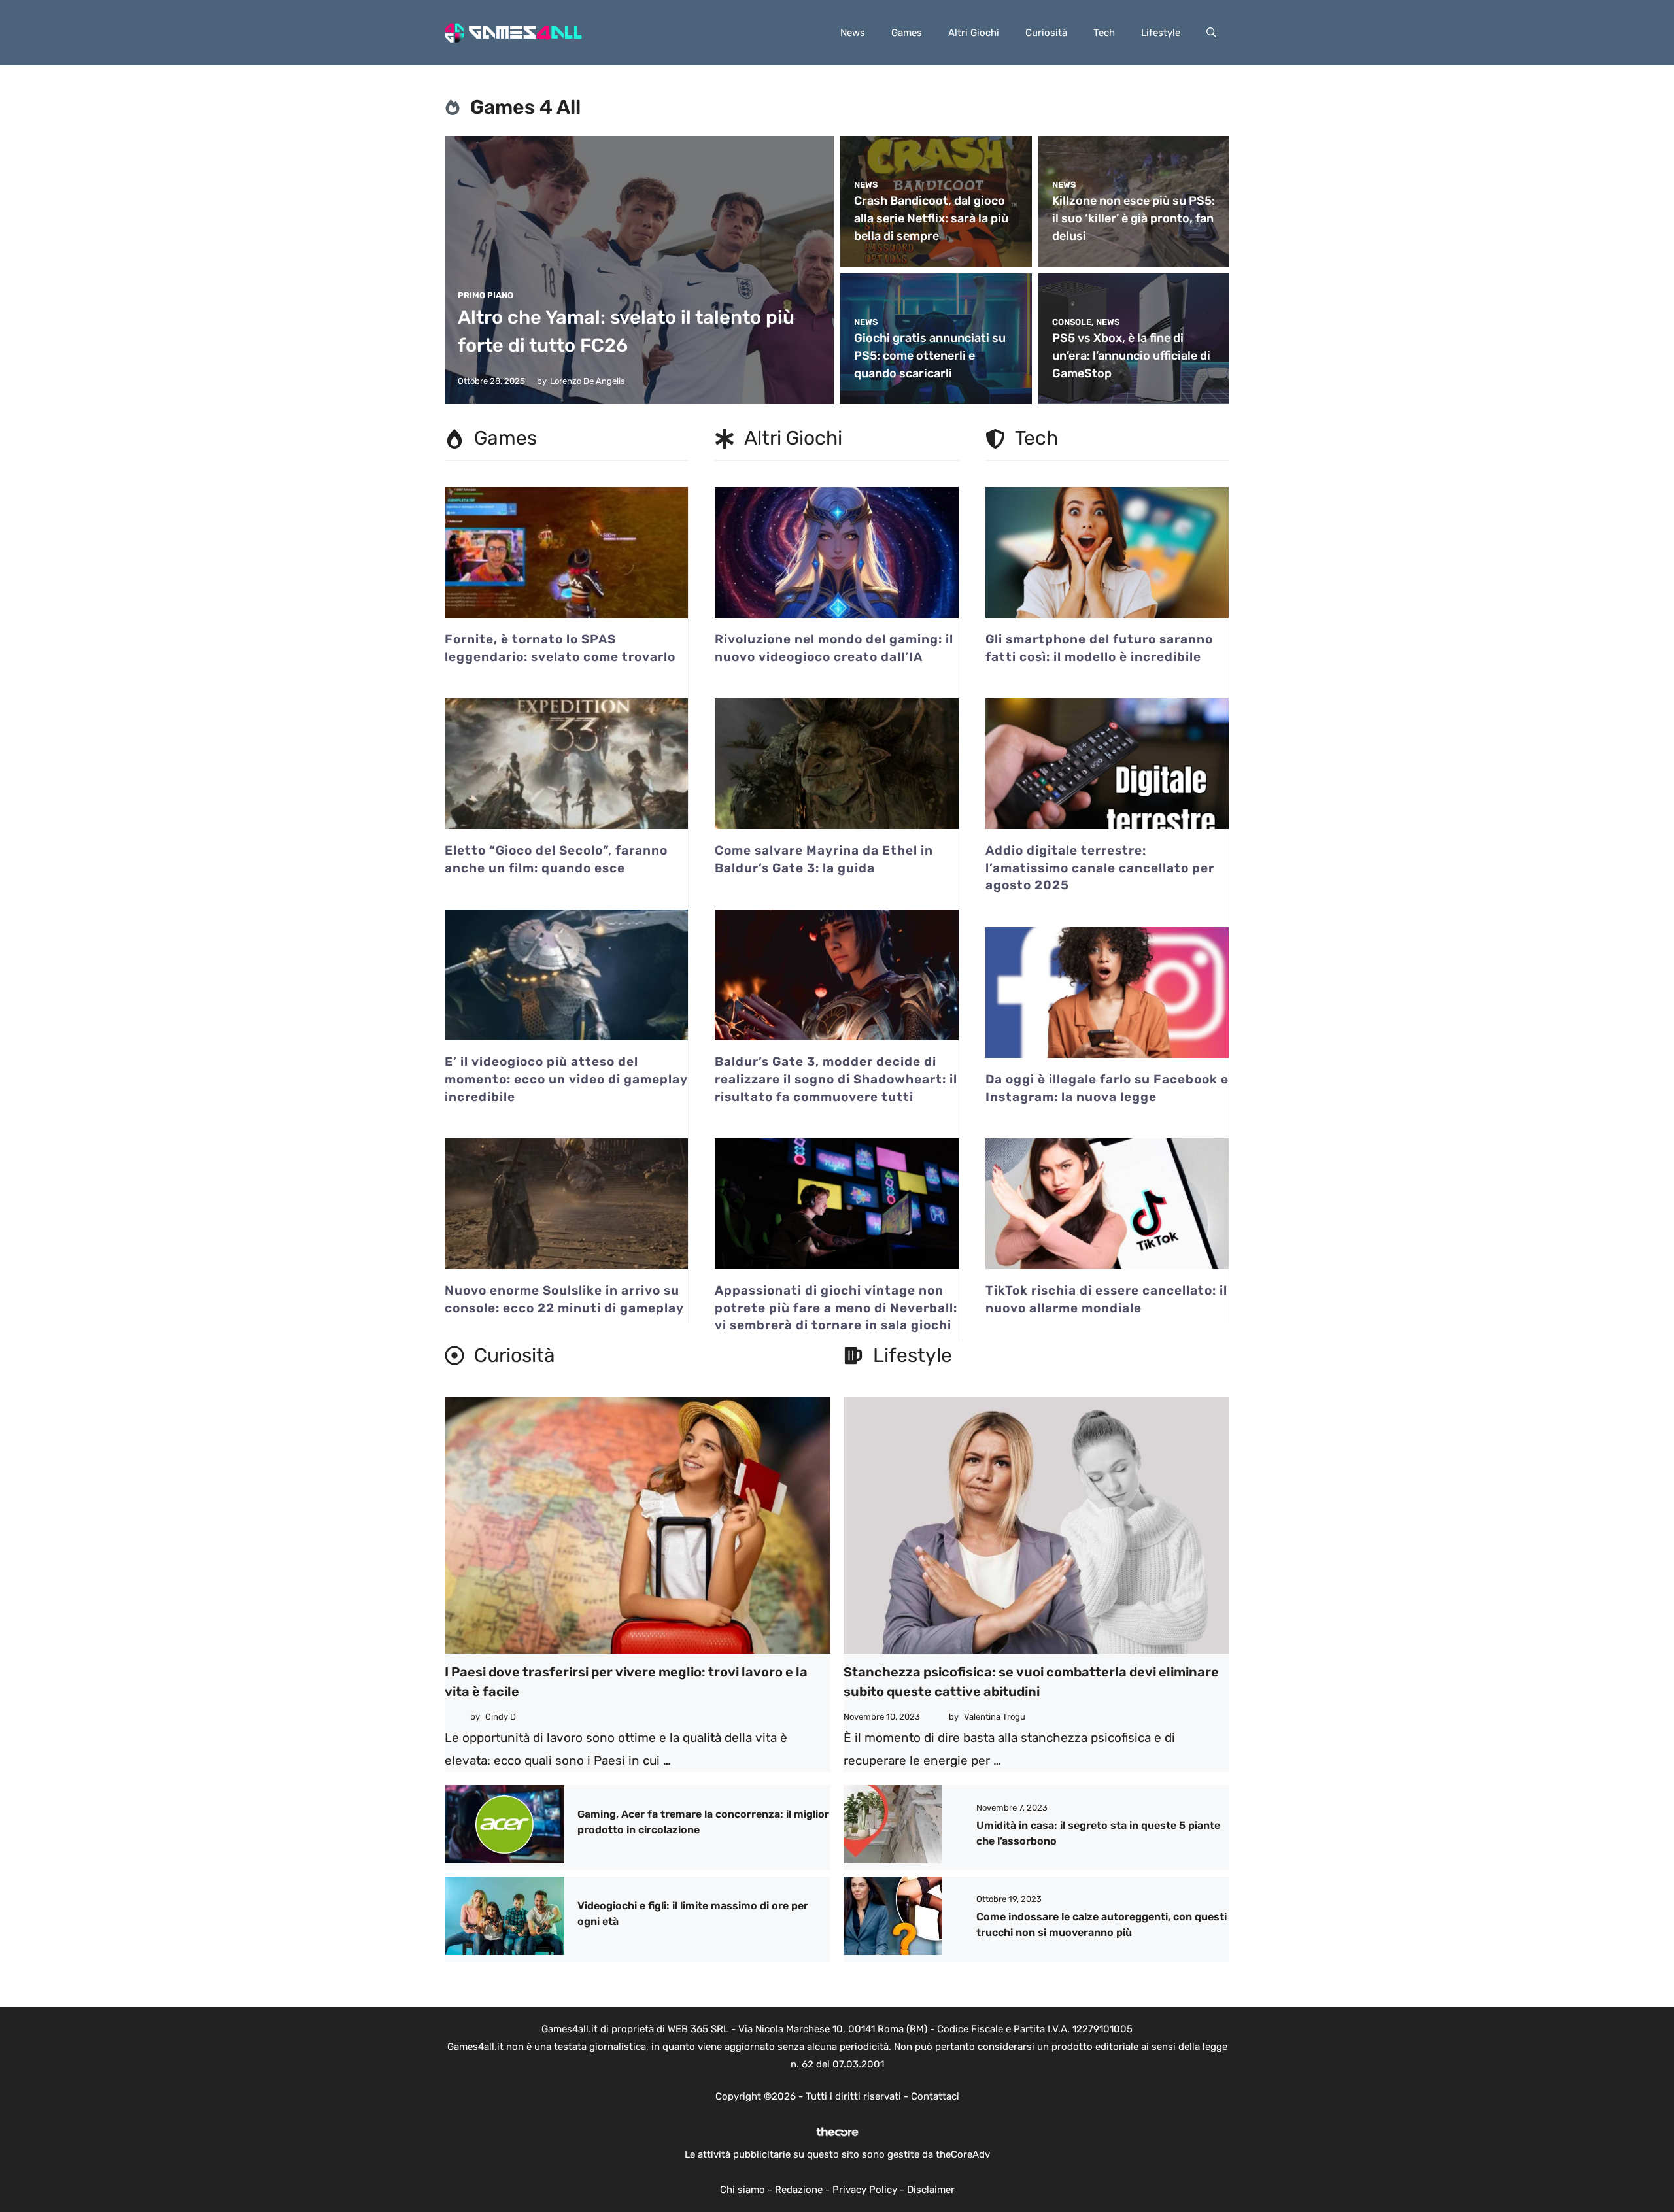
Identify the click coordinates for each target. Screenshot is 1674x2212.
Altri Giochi (974, 33)
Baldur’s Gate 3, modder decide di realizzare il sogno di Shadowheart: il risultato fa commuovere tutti (836, 1079)
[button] (1211, 33)
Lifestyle (1161, 33)
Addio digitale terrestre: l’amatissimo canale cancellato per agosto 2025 (1100, 868)
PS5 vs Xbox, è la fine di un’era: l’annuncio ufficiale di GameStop (1131, 356)
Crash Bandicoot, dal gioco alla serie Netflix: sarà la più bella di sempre (931, 218)
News (853, 33)
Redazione (799, 2190)
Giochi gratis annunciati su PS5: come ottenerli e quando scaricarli (930, 356)
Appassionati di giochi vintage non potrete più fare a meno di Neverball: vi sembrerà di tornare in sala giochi (836, 1308)
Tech (1104, 33)
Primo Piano (486, 295)
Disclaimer (931, 2190)
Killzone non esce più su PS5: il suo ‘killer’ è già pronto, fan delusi (1134, 218)
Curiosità (1046, 33)
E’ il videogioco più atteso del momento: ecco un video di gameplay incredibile (566, 1079)
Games (907, 33)
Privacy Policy (865, 2190)
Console (1072, 322)
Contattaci (935, 2096)
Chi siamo (743, 2190)
